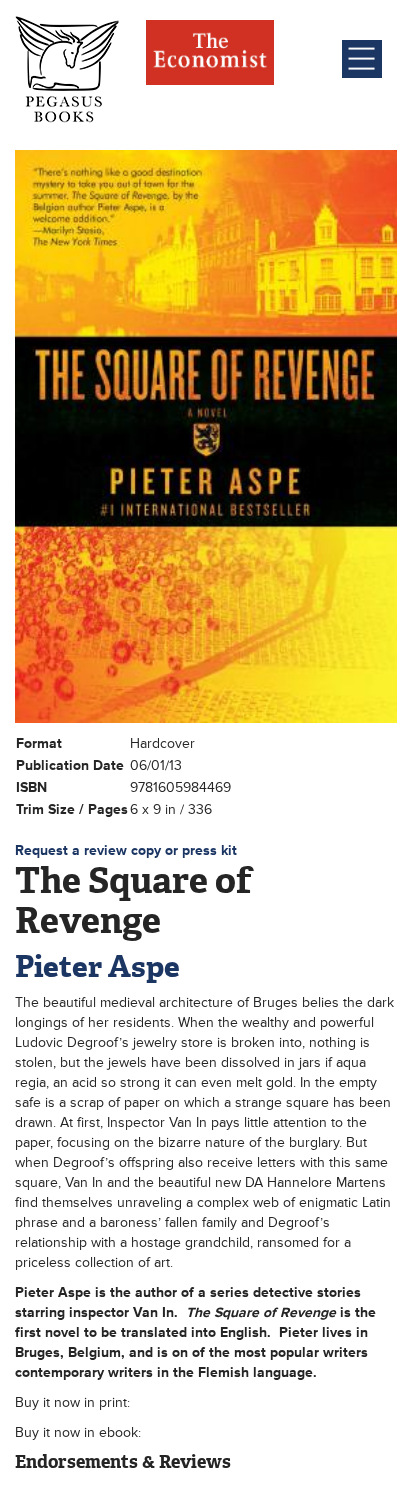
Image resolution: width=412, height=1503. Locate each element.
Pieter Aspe (97, 966)
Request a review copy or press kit (126, 850)
